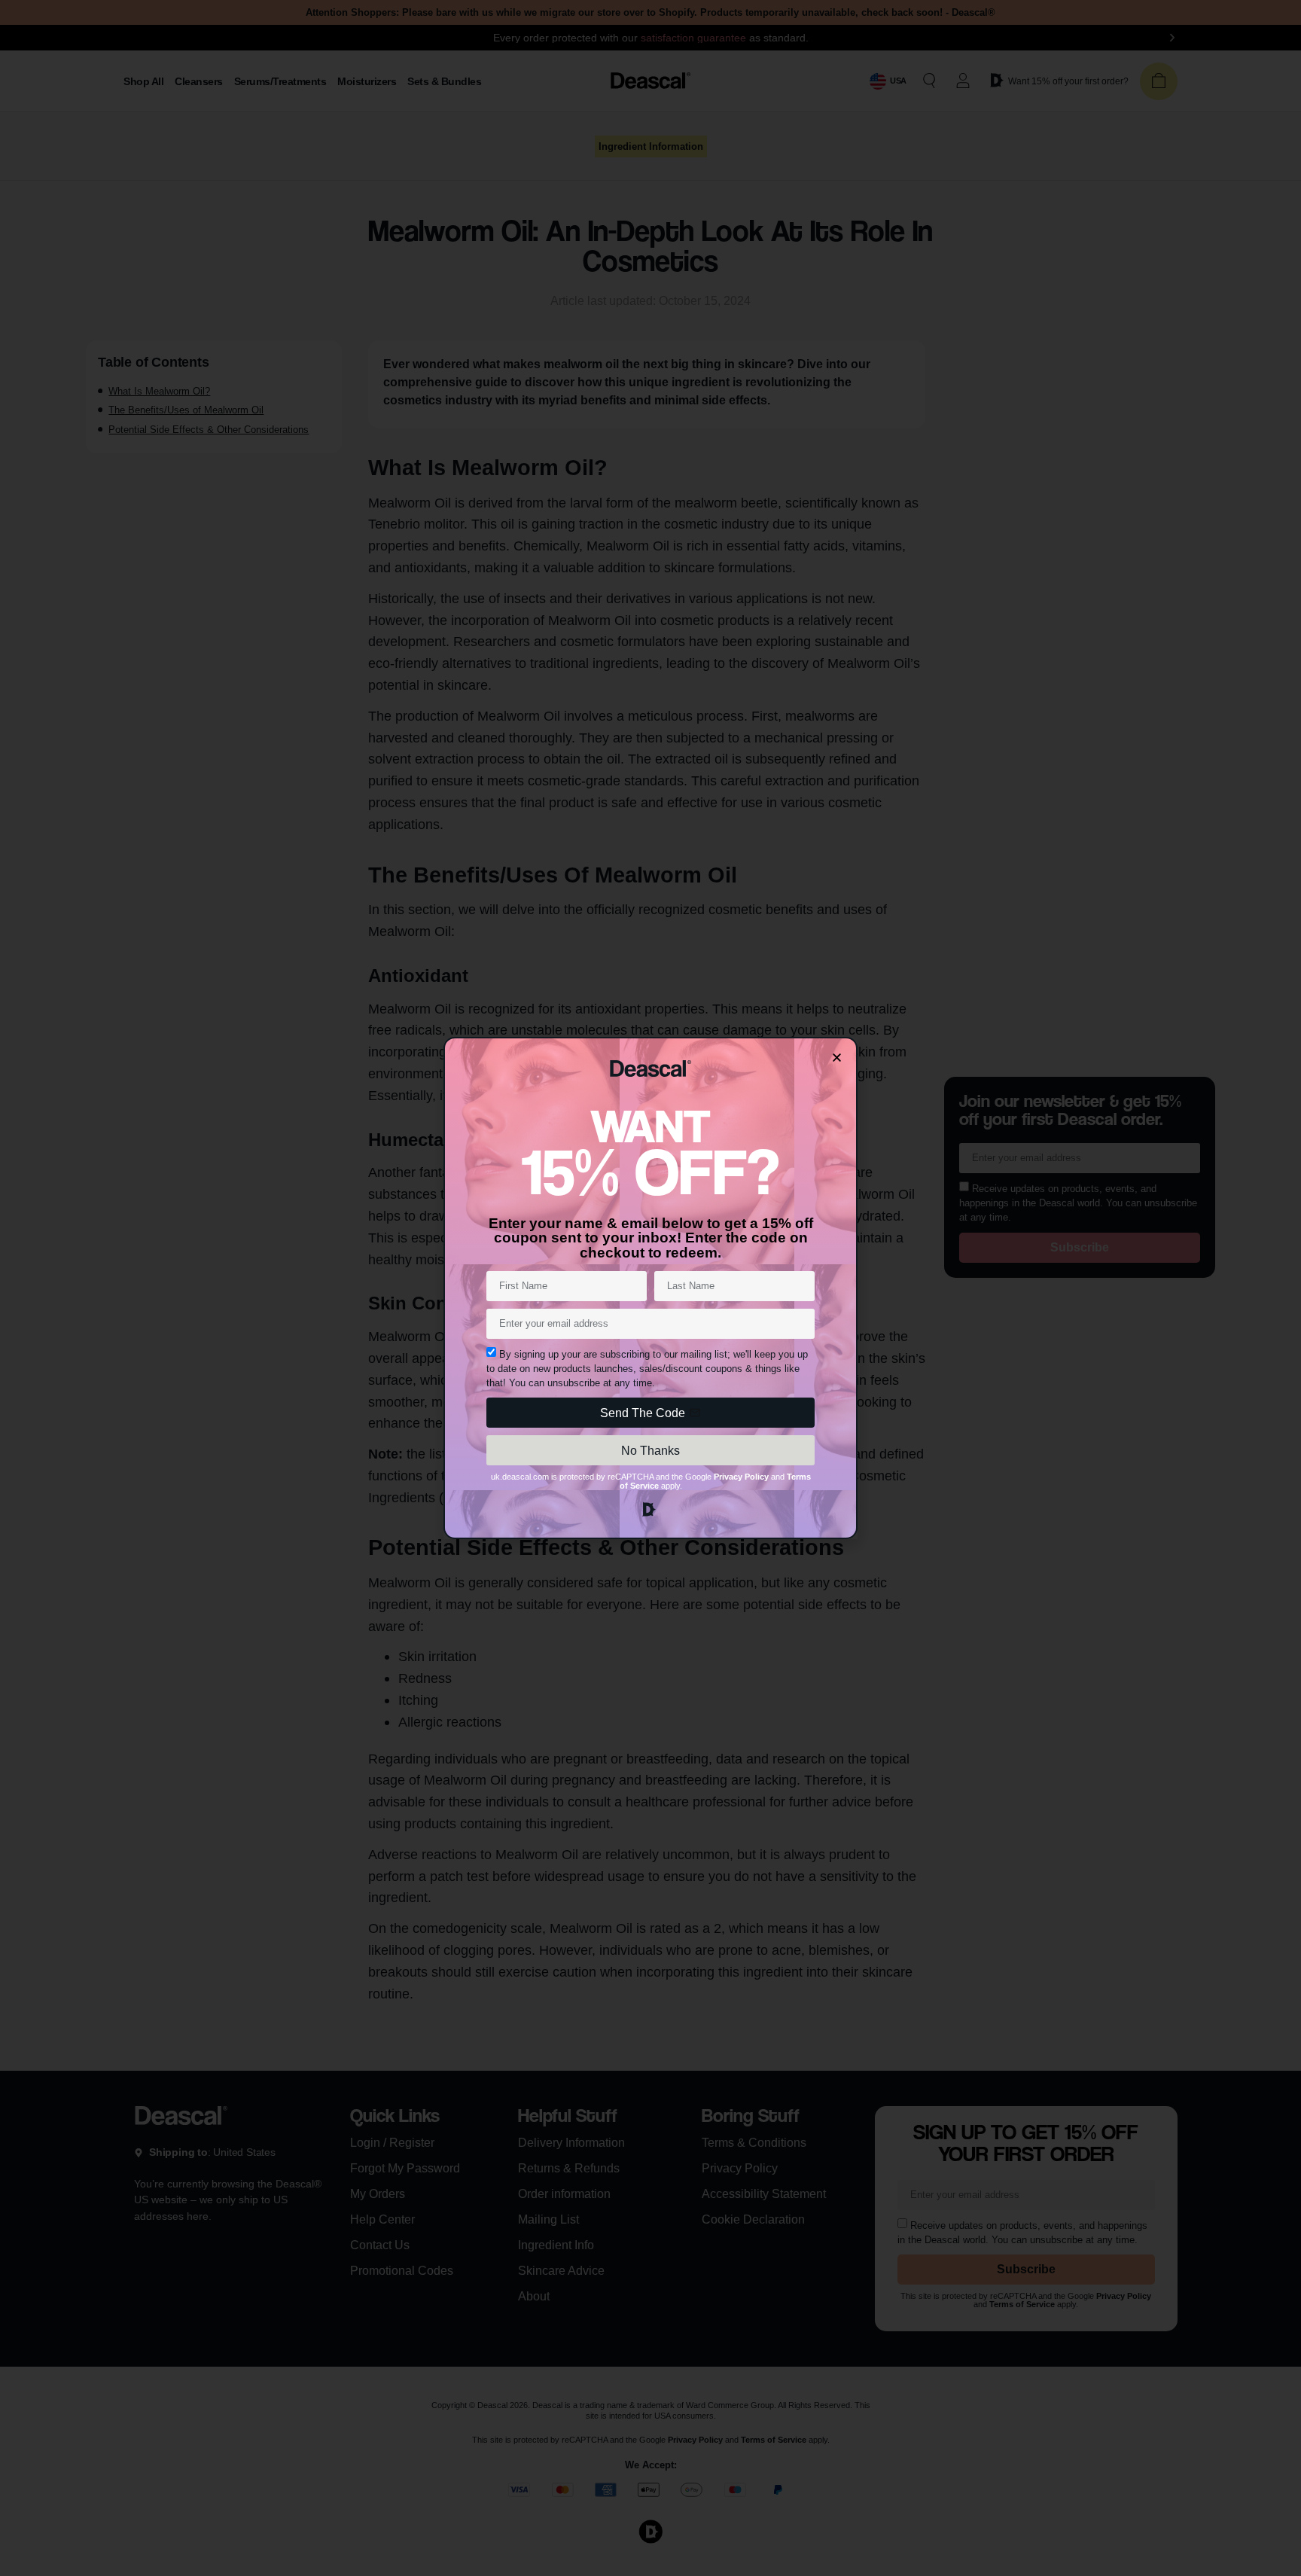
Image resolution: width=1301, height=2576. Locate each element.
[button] (837, 1058)
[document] (650, 1288)
